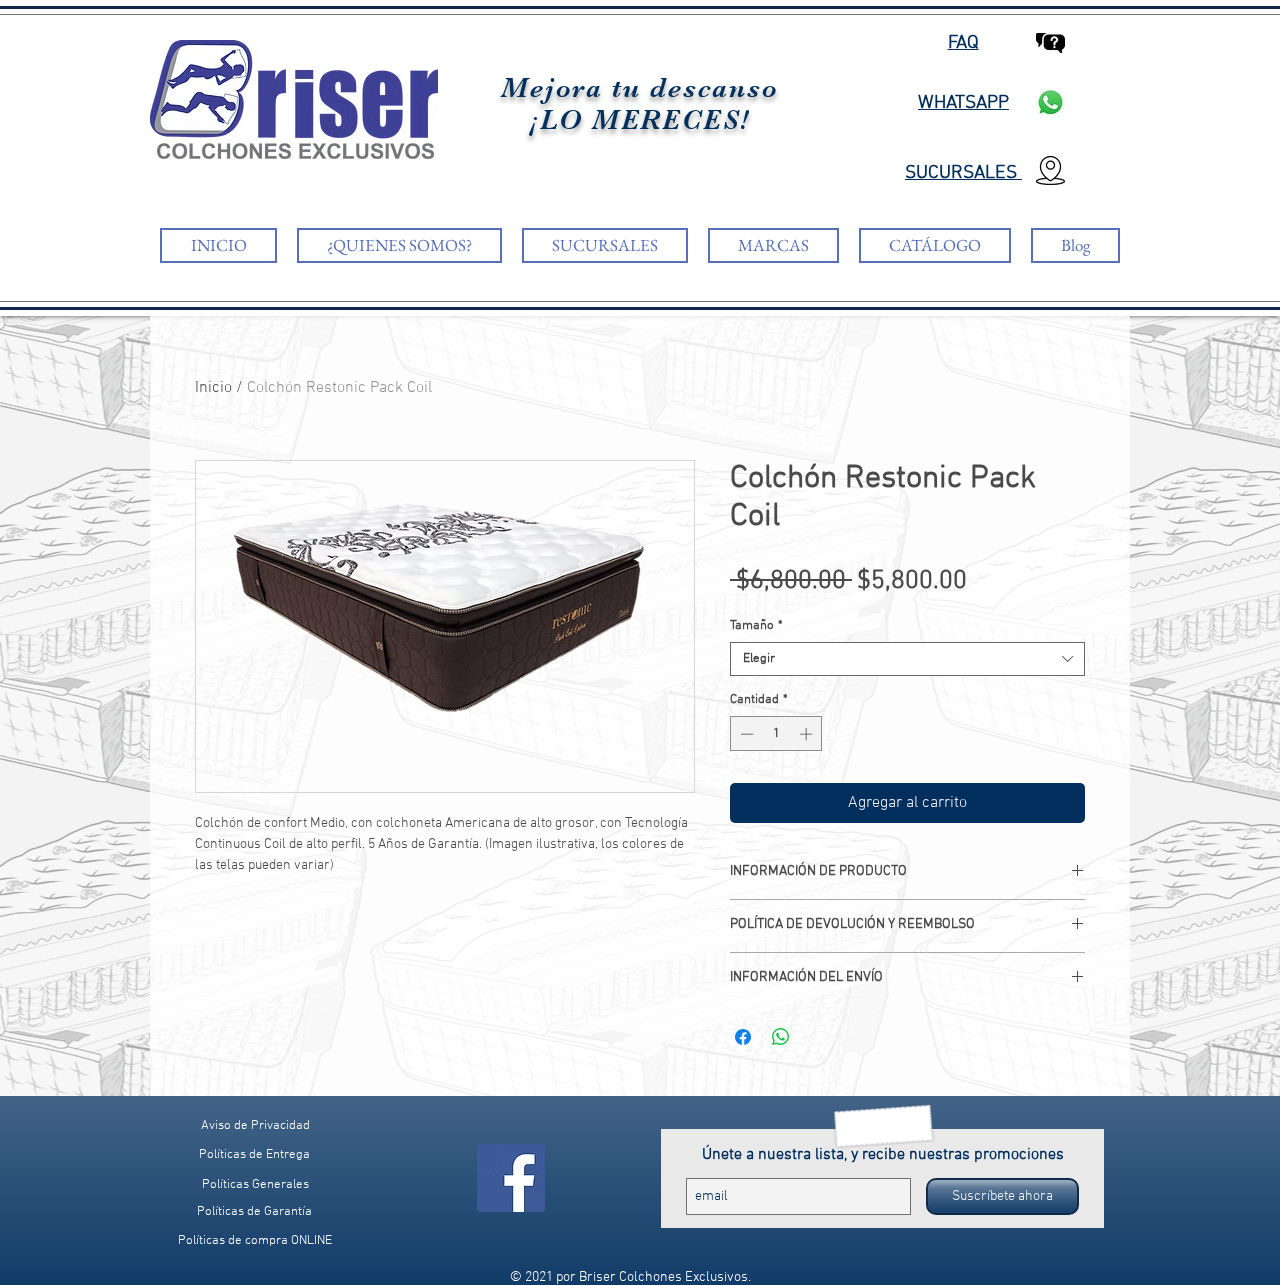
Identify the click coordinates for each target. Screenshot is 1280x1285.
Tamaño (756, 626)
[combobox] (907, 659)
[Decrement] (745, 734)
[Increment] (808, 734)
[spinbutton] (776, 734)
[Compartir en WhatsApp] (781, 1037)
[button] (254, 1240)
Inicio (213, 388)
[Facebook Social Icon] (511, 1178)
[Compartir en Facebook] (743, 1037)
